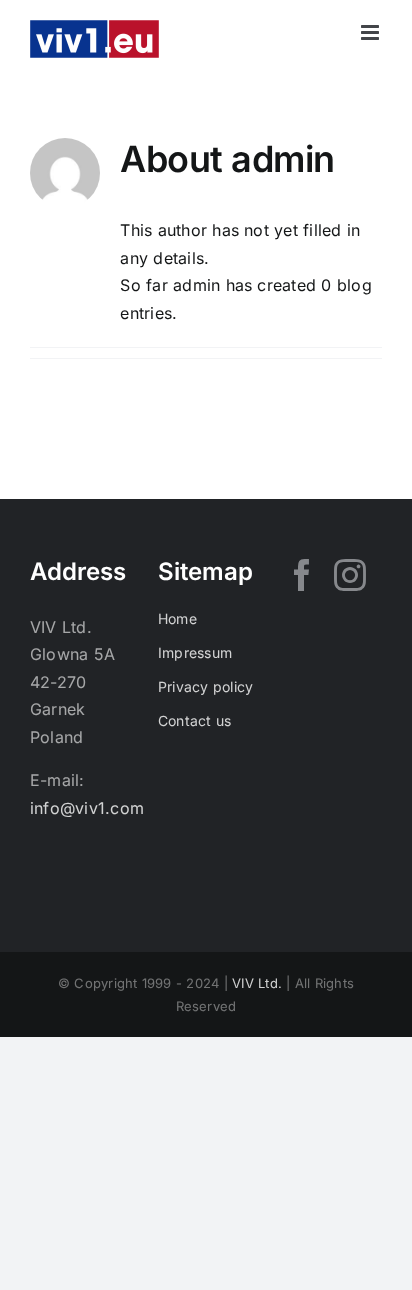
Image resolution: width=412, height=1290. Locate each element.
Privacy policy (205, 686)
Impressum (195, 652)
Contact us (194, 720)
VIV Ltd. (257, 983)
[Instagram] (350, 575)
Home (177, 618)
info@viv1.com (87, 808)
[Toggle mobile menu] (371, 32)
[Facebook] (302, 575)
